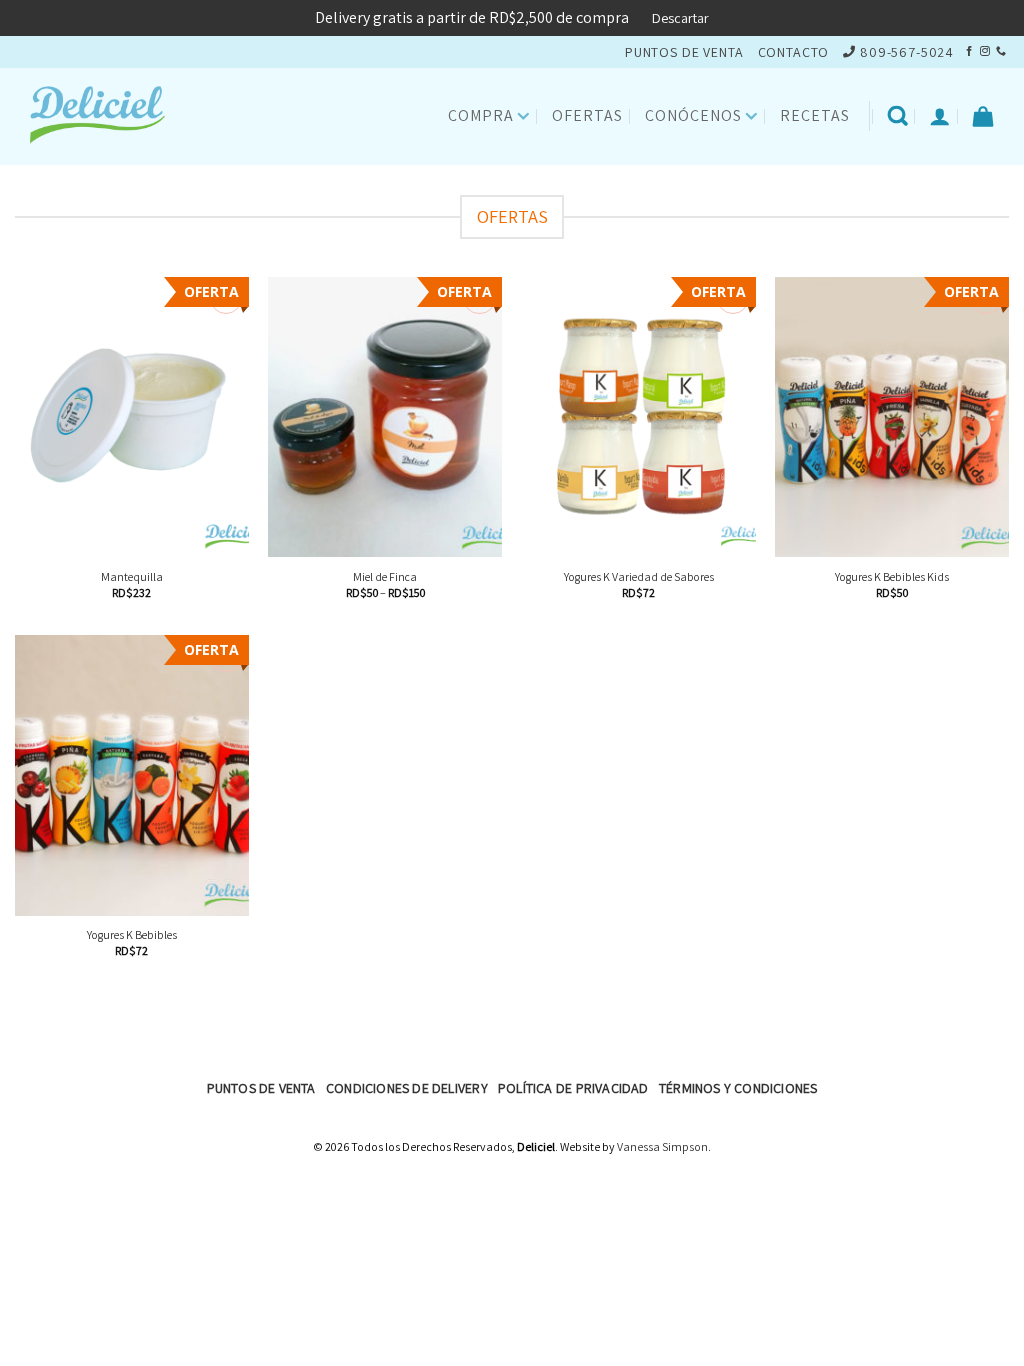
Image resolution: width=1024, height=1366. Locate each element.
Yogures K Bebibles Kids (892, 576)
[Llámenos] (1001, 51)
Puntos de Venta (261, 1088)
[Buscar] (898, 116)
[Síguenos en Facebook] (969, 51)
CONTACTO (794, 52)
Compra (481, 115)
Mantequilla (132, 576)
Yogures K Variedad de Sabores (639, 576)
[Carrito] (983, 116)
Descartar (680, 18)
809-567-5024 (907, 52)
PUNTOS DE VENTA (684, 52)
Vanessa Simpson (662, 1146)
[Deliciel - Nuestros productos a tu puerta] (114, 116)
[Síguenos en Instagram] (985, 51)
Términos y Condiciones (738, 1088)
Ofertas (587, 115)
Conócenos (693, 115)
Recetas (815, 115)
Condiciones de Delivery (407, 1088)
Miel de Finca (385, 576)
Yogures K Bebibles (132, 934)
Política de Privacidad (573, 1088)
